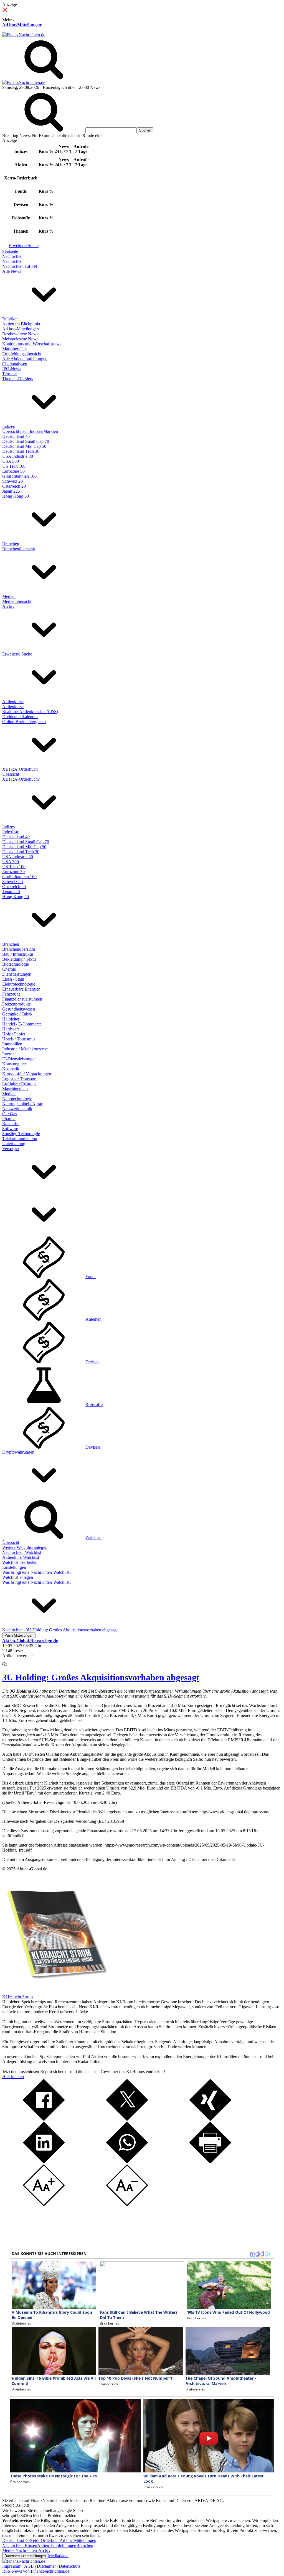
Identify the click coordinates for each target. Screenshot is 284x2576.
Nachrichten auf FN (20, 266)
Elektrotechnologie (19, 984)
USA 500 (11, 461)
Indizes (8, 426)
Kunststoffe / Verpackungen (27, 1074)
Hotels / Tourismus (19, 1039)
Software (10, 1129)
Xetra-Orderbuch (45, 2540)
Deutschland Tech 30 (21, 451)
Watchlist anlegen (18, 1577)
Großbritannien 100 (19, 476)
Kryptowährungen (18, 1452)
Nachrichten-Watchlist (22, 1552)
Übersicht (11, 774)
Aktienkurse (13, 702)
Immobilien (12, 1044)
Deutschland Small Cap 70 (26, 441)
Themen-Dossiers (18, 379)
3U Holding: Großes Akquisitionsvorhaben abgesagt (101, 1677)
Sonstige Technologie (21, 1134)
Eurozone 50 (13, 471)
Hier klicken (13, 2077)
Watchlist (93, 1537)
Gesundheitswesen (19, 1009)
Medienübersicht (17, 601)
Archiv (8, 606)
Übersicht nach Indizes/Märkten (30, 431)
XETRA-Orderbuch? (21, 779)
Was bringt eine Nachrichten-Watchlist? (37, 1572)
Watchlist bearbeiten (20, 1562)
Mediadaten (58, 2556)
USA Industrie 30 (18, 456)
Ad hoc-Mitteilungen (22, 25)
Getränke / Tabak (17, 1014)
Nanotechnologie (17, 1099)
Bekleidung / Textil (19, 959)
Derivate (93, 1362)
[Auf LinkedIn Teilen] (44, 2162)
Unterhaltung (14, 1144)
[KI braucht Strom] (55, 1992)
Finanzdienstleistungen (22, 999)
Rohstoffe (11, 1124)
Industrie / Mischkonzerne (25, 1049)
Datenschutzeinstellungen (25, 2556)
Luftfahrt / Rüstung (19, 1084)
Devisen (93, 1447)
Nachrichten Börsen (20, 2545)
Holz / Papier (14, 1034)
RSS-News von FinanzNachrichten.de (36, 2571)
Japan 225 (11, 491)
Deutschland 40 (16, 436)
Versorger (11, 1149)
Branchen (11, 544)
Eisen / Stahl (13, 979)
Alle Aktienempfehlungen (25, 359)
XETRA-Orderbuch (20, 769)
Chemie (9, 969)
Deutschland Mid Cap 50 (24, 446)
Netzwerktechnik (17, 1109)
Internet (9, 1054)
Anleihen (93, 1319)
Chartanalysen (15, 364)
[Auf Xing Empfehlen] (210, 2119)
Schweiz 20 (12, 481)
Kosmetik (11, 1069)
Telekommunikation (20, 1139)
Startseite (10, 251)
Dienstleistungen (17, 974)
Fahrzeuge (11, 994)
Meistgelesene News (20, 339)
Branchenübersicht (19, 549)
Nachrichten (13, 256)
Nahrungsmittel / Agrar (22, 1104)
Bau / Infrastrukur (18, 954)
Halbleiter (11, 1019)
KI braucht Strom (17, 1997)
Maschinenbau (15, 1089)
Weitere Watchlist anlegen (25, 1547)
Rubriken (10, 319)
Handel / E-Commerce (22, 1024)
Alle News (12, 271)
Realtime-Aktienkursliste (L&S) (30, 712)
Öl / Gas (10, 1114)
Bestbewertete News (20, 334)
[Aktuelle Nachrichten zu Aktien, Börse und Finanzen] (24, 35)
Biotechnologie (16, 964)
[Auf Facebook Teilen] (44, 2119)
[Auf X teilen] (127, 2119)
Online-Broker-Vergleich (24, 722)
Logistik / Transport (19, 1079)
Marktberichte (14, 349)
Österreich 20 (14, 486)
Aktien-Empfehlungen (57, 2545)
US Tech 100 (14, 466)
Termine (9, 374)
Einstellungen (14, 1567)
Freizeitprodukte (17, 1004)
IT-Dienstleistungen (19, 1059)
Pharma (9, 1119)
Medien (9, 596)
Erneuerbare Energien (21, 989)
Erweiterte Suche (24, 245)
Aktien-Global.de (32, 1869)
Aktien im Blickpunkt (21, 324)
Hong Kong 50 (16, 496)
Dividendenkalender (20, 717)
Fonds (91, 1277)
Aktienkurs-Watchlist (21, 1557)
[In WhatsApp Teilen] (127, 2162)
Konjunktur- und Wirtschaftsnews (32, 344)
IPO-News (12, 369)
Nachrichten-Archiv (33, 2550)
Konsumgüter (14, 1064)
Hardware (11, 1029)
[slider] (11, 1660)
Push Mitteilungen (19, 1635)
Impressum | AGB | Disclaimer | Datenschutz (41, 2566)
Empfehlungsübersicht (22, 354)
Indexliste (11, 832)
